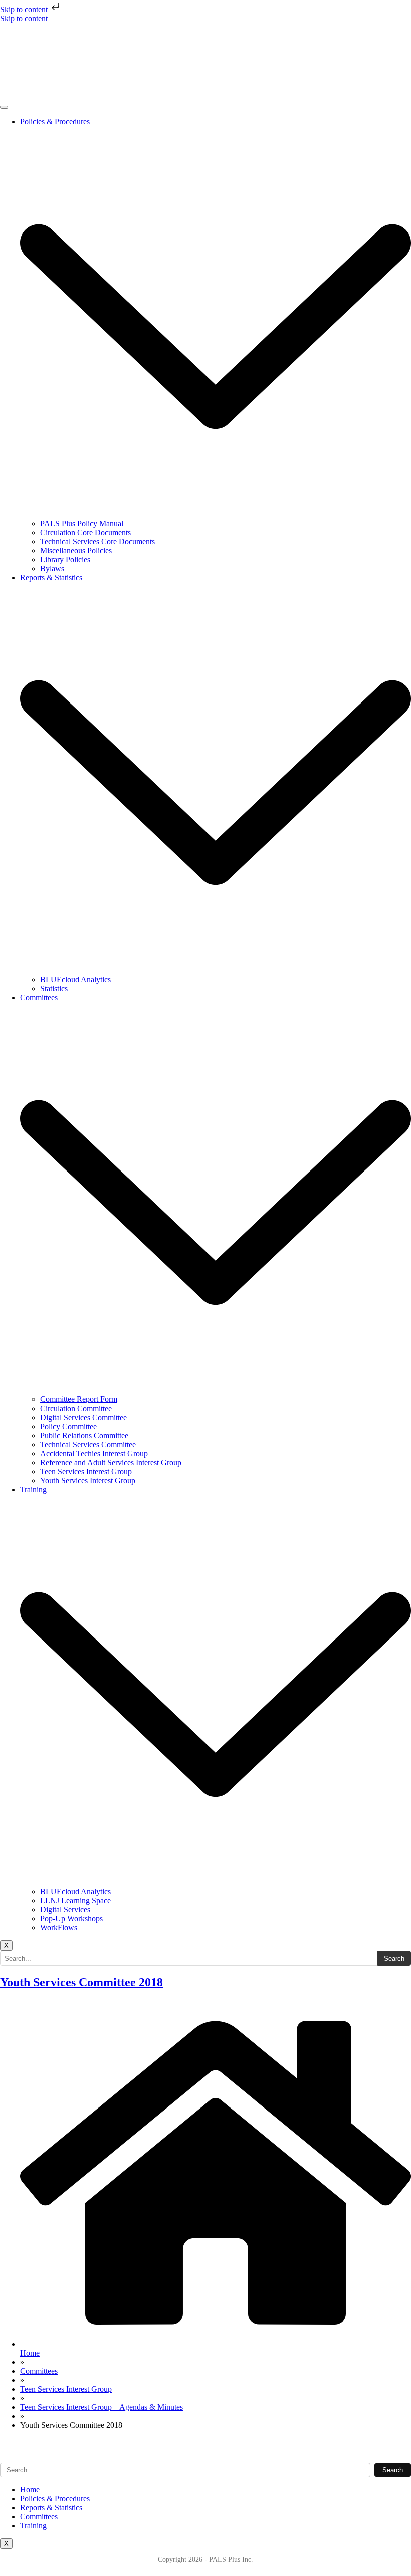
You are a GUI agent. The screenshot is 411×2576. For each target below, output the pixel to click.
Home (30, 2490)
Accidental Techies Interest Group (94, 1453)
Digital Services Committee (83, 1417)
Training (33, 2526)
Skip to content (25, 9)
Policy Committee (68, 1426)
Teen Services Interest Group (86, 1471)
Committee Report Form (79, 1399)
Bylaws (52, 568)
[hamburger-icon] (4, 107)
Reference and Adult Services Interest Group (111, 1462)
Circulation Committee (76, 1408)
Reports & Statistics (51, 2508)
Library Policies (65, 559)
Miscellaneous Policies (76, 550)
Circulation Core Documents (85, 532)
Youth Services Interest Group (88, 1480)
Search (394, 1958)
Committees (39, 2517)
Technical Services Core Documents (97, 541)
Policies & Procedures (55, 2499)
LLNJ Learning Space (75, 1900)
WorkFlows (59, 1927)
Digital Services (65, 1909)
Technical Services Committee (88, 1444)
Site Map (14, 2450)
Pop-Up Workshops (71, 1918)
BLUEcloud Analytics (75, 979)
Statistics (54, 988)
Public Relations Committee (84, 1435)
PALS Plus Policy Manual (82, 523)
